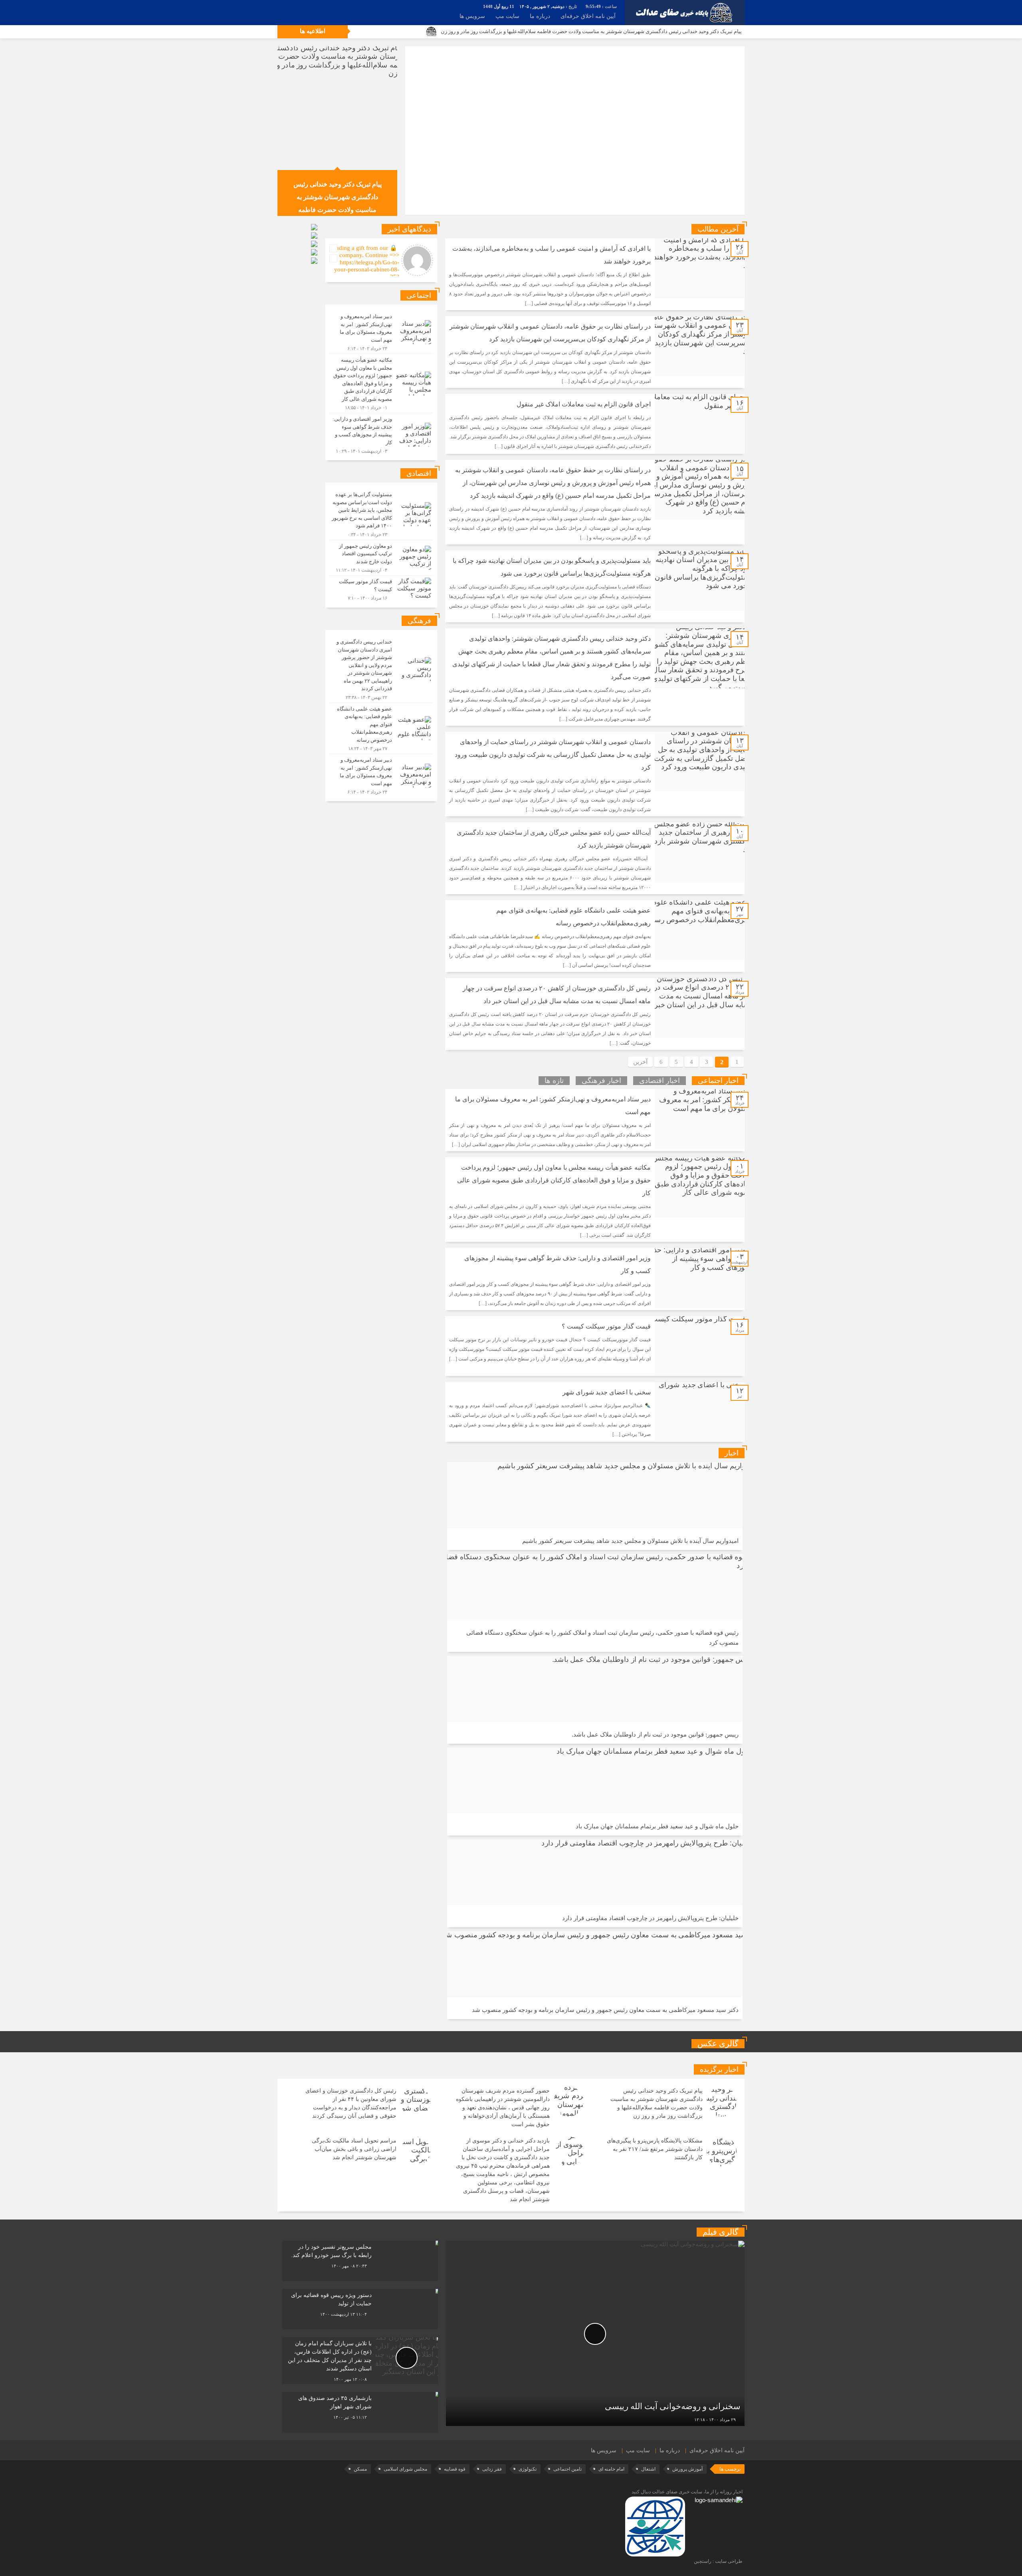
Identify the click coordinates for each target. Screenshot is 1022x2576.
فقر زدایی (492, 2469)
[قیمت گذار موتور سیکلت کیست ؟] (381, 589)
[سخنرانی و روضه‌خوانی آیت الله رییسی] (595, 2333)
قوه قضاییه (455, 2469)
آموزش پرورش (687, 2469)
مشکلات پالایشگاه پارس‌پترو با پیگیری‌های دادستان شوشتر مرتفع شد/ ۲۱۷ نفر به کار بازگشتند (655, 2149)
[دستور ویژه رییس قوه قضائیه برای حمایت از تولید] (360, 2309)
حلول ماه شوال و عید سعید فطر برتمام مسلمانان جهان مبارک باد (657, 1826)
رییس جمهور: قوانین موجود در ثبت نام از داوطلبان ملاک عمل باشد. (655, 1734)
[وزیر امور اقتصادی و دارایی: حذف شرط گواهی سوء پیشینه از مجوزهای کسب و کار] (381, 434)
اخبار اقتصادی (660, 1081)
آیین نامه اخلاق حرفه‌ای (588, 16)
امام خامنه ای (611, 2469)
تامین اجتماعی (567, 2469)
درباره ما (540, 16)
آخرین (640, 1062)
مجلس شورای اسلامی (405, 2469)
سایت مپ (507, 16)
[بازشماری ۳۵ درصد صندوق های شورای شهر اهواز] (360, 2412)
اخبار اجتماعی (718, 1081)
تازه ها (554, 1081)
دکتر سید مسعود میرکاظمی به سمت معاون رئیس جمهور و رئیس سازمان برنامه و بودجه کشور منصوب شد (605, 2010)
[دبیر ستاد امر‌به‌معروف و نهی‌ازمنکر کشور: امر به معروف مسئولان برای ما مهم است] (381, 332)
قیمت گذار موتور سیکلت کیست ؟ (606, 1326)
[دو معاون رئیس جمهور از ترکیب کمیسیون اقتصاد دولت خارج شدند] (381, 558)
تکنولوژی (528, 2469)
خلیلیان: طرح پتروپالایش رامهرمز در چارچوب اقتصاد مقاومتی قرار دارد (650, 1918)
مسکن (360, 2469)
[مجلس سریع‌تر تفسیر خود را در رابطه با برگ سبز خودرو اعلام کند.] (360, 2261)
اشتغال (648, 2469)
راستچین (703, 2561)
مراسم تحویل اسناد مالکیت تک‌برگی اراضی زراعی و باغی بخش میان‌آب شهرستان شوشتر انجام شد (354, 2149)
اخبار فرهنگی (601, 1081)
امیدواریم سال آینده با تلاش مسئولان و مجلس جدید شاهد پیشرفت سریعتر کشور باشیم (630, 1541)
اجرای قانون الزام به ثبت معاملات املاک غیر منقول (584, 404)
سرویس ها (472, 16)
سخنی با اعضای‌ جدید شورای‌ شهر (607, 1392)
